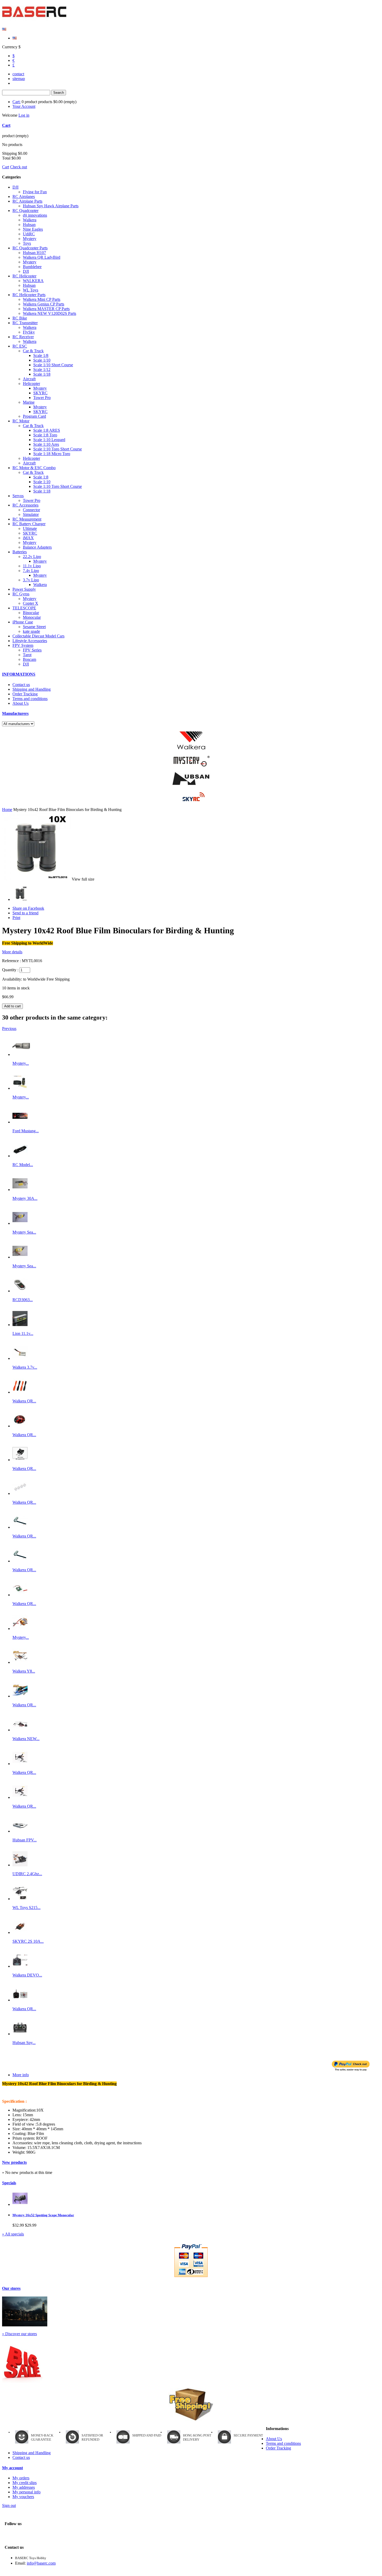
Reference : (12, 961)
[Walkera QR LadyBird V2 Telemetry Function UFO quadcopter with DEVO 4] (20, 2000)
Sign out (9, 2505)
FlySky (29, 332)
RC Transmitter (25, 323)
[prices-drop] (22, 2381)
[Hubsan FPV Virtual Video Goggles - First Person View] (20, 1831)
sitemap (19, 79)
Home (7, 810)
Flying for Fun (35, 192)
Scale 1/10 (42, 360)
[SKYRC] (191, 797)
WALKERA (33, 281)
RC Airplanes (24, 197)
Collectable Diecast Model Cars (38, 636)
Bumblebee (32, 267)
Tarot (27, 655)
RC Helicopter (24, 276)
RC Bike (20, 318)
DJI (15, 187)
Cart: (17, 102)
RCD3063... (23, 1300)
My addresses (24, 2487)
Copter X (31, 603)
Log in (24, 115)
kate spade (31, 631)
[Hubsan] (191, 779)
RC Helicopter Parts (29, 295)
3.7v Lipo (31, 580)
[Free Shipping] (191, 2404)
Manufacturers (15, 713)
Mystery (30, 239)
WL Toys (31, 290)
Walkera (30, 220)
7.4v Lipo (31, 571)
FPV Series (32, 650)
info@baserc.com (41, 2563)
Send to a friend (25, 913)
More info (21, 2075)
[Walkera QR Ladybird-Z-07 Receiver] (20, 1595)
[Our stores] (25, 2325)
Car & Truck (33, 351)
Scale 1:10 (42, 482)
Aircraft (29, 379)
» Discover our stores (19, 2334)
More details (12, 952)
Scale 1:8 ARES (47, 430)
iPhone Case (23, 622)
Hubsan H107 (34, 253)
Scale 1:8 (41, 477)
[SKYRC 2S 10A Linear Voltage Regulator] (20, 1932)
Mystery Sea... (24, 1232)
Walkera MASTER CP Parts (46, 309)
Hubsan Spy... (24, 2043)
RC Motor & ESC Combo (34, 468)
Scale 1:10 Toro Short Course (58, 449)
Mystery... (21, 1063)
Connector (31, 510)
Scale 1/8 (41, 355)
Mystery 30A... (25, 1198)
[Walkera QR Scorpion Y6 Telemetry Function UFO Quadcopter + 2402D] (20, 1797)
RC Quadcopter (25, 211)
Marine (29, 402)
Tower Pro (42, 398)
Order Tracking (25, 694)
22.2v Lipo (32, 557)
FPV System (23, 645)
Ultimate (30, 528)
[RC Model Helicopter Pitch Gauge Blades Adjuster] (20, 1156)
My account (12, 2468)
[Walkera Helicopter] (191, 741)
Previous (9, 1029)
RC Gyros (21, 594)
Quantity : (10, 970)
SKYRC (40, 393)
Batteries (20, 552)
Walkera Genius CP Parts (44, 304)
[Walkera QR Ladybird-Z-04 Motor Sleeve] (20, 1493)
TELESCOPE (24, 608)
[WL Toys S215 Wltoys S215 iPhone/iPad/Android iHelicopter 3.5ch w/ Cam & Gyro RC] (20, 1899)
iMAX (28, 538)
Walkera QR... (24, 1401)
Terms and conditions (30, 699)
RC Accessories (25, 505)
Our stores (11, 2288)
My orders (21, 2478)
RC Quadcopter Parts (30, 248)
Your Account (24, 106)
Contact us (21, 685)
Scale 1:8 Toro (45, 435)
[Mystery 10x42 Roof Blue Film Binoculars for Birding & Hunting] (20, 899)
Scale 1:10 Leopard (49, 440)
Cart (6, 125)
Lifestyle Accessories (30, 641)
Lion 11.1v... (23, 1333)
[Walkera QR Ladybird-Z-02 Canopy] (20, 1426)
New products (14, 2162)
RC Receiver (23, 337)
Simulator (31, 514)
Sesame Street (34, 627)
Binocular (31, 613)
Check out (19, 167)
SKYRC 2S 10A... (28, 1941)
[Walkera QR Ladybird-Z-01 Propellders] (20, 1392)
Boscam (29, 659)
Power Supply (24, 589)
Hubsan (29, 225)
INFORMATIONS (19, 674)
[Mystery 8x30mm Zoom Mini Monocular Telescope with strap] (20, 1088)
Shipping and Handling (32, 689)
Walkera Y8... (24, 1671)
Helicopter (31, 384)
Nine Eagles (33, 229)
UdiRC (29, 234)
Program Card (34, 416)
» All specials (13, 2234)
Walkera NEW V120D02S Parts (50, 313)
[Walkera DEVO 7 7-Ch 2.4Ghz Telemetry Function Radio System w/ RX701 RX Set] (20, 1966)
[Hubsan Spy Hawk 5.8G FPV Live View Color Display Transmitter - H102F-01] (20, 2034)
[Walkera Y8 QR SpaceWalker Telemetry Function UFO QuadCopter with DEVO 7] (20, 1662)
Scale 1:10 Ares (46, 444)
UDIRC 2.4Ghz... (27, 1874)
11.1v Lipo (32, 566)
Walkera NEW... (26, 1739)
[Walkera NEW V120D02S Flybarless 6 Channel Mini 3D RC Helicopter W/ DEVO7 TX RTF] (20, 1730)
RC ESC (20, 346)
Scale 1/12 (42, 370)
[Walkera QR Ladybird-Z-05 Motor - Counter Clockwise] (20, 1561)
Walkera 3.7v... (25, 1367)
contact (18, 74)
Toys (27, 243)
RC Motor (21, 421)
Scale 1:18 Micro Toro (52, 454)
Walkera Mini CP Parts (42, 299)
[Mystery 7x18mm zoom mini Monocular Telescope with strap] (23, 1054)
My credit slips (25, 2483)
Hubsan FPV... (25, 1840)
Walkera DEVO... (27, 1975)
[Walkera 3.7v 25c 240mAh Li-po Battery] (20, 1358)
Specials (9, 2183)
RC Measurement (27, 519)
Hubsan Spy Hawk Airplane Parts (51, 206)
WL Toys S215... (27, 1908)
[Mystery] (191, 761)
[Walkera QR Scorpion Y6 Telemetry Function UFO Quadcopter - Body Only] (20, 1764)
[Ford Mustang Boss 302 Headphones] (20, 1122)
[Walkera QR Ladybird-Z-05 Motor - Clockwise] (20, 1527)
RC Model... (23, 1165)
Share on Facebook (28, 908)
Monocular (32, 617)
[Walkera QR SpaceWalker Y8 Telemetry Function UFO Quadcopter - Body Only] (20, 1696)
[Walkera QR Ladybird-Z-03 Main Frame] (20, 1460)
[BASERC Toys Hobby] (35, 20)
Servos (18, 496)
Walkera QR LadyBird (42, 257)
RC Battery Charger (29, 524)
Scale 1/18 (42, 374)
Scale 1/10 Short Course (53, 365)
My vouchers (23, 2497)
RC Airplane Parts (27, 201)
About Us (21, 703)
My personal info (27, 2492)
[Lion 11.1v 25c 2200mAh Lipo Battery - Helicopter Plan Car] (20, 1325)
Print (16, 918)
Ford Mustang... (26, 1131)
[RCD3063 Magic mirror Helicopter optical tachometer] (20, 1291)
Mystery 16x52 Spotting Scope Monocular (43, 2215)
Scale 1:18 (42, 491)
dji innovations (35, 215)
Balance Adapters (37, 547)
